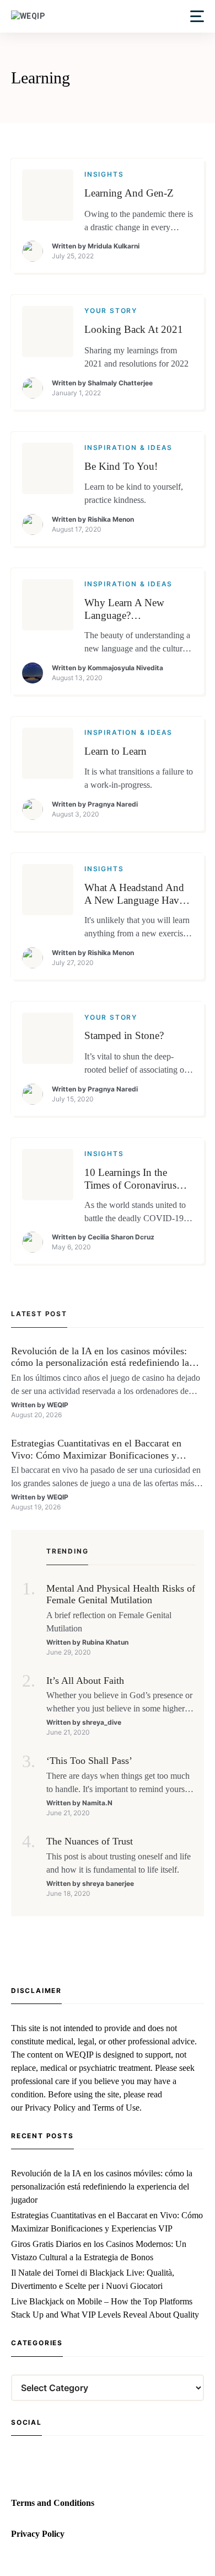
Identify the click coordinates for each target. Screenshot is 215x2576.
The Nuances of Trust (90, 1841)
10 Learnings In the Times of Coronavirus (130, 1179)
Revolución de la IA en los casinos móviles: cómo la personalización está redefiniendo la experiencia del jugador (100, 1357)
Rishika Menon (111, 519)
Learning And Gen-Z (129, 193)
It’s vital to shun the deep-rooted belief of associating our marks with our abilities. (138, 1064)
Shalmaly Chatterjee (120, 383)
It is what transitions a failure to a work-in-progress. (139, 778)
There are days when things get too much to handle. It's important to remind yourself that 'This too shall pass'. (120, 1783)
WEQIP (58, 1405)
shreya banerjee (108, 1883)
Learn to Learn (115, 751)
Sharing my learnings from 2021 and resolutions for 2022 (136, 357)
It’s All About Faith (85, 1681)
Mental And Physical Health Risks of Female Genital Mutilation (121, 1594)
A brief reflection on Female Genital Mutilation (109, 1622)
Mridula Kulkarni (114, 246)
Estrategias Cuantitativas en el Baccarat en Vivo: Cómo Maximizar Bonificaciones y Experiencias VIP (96, 1449)
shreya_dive (102, 1722)
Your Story (111, 311)
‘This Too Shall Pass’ (89, 1761)
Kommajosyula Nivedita (125, 668)
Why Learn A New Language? (124, 609)
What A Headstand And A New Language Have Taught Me (134, 894)
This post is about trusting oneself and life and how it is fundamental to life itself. (119, 1863)
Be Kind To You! (121, 466)
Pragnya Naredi (113, 804)
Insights (104, 174)
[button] (197, 16)
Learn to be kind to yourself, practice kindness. (134, 493)
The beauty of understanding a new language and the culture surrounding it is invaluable (137, 643)
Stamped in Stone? (124, 1035)
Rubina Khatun (105, 1642)
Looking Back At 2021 (134, 329)
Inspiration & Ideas (128, 447)
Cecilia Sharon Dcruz (121, 1237)
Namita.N (97, 1803)
